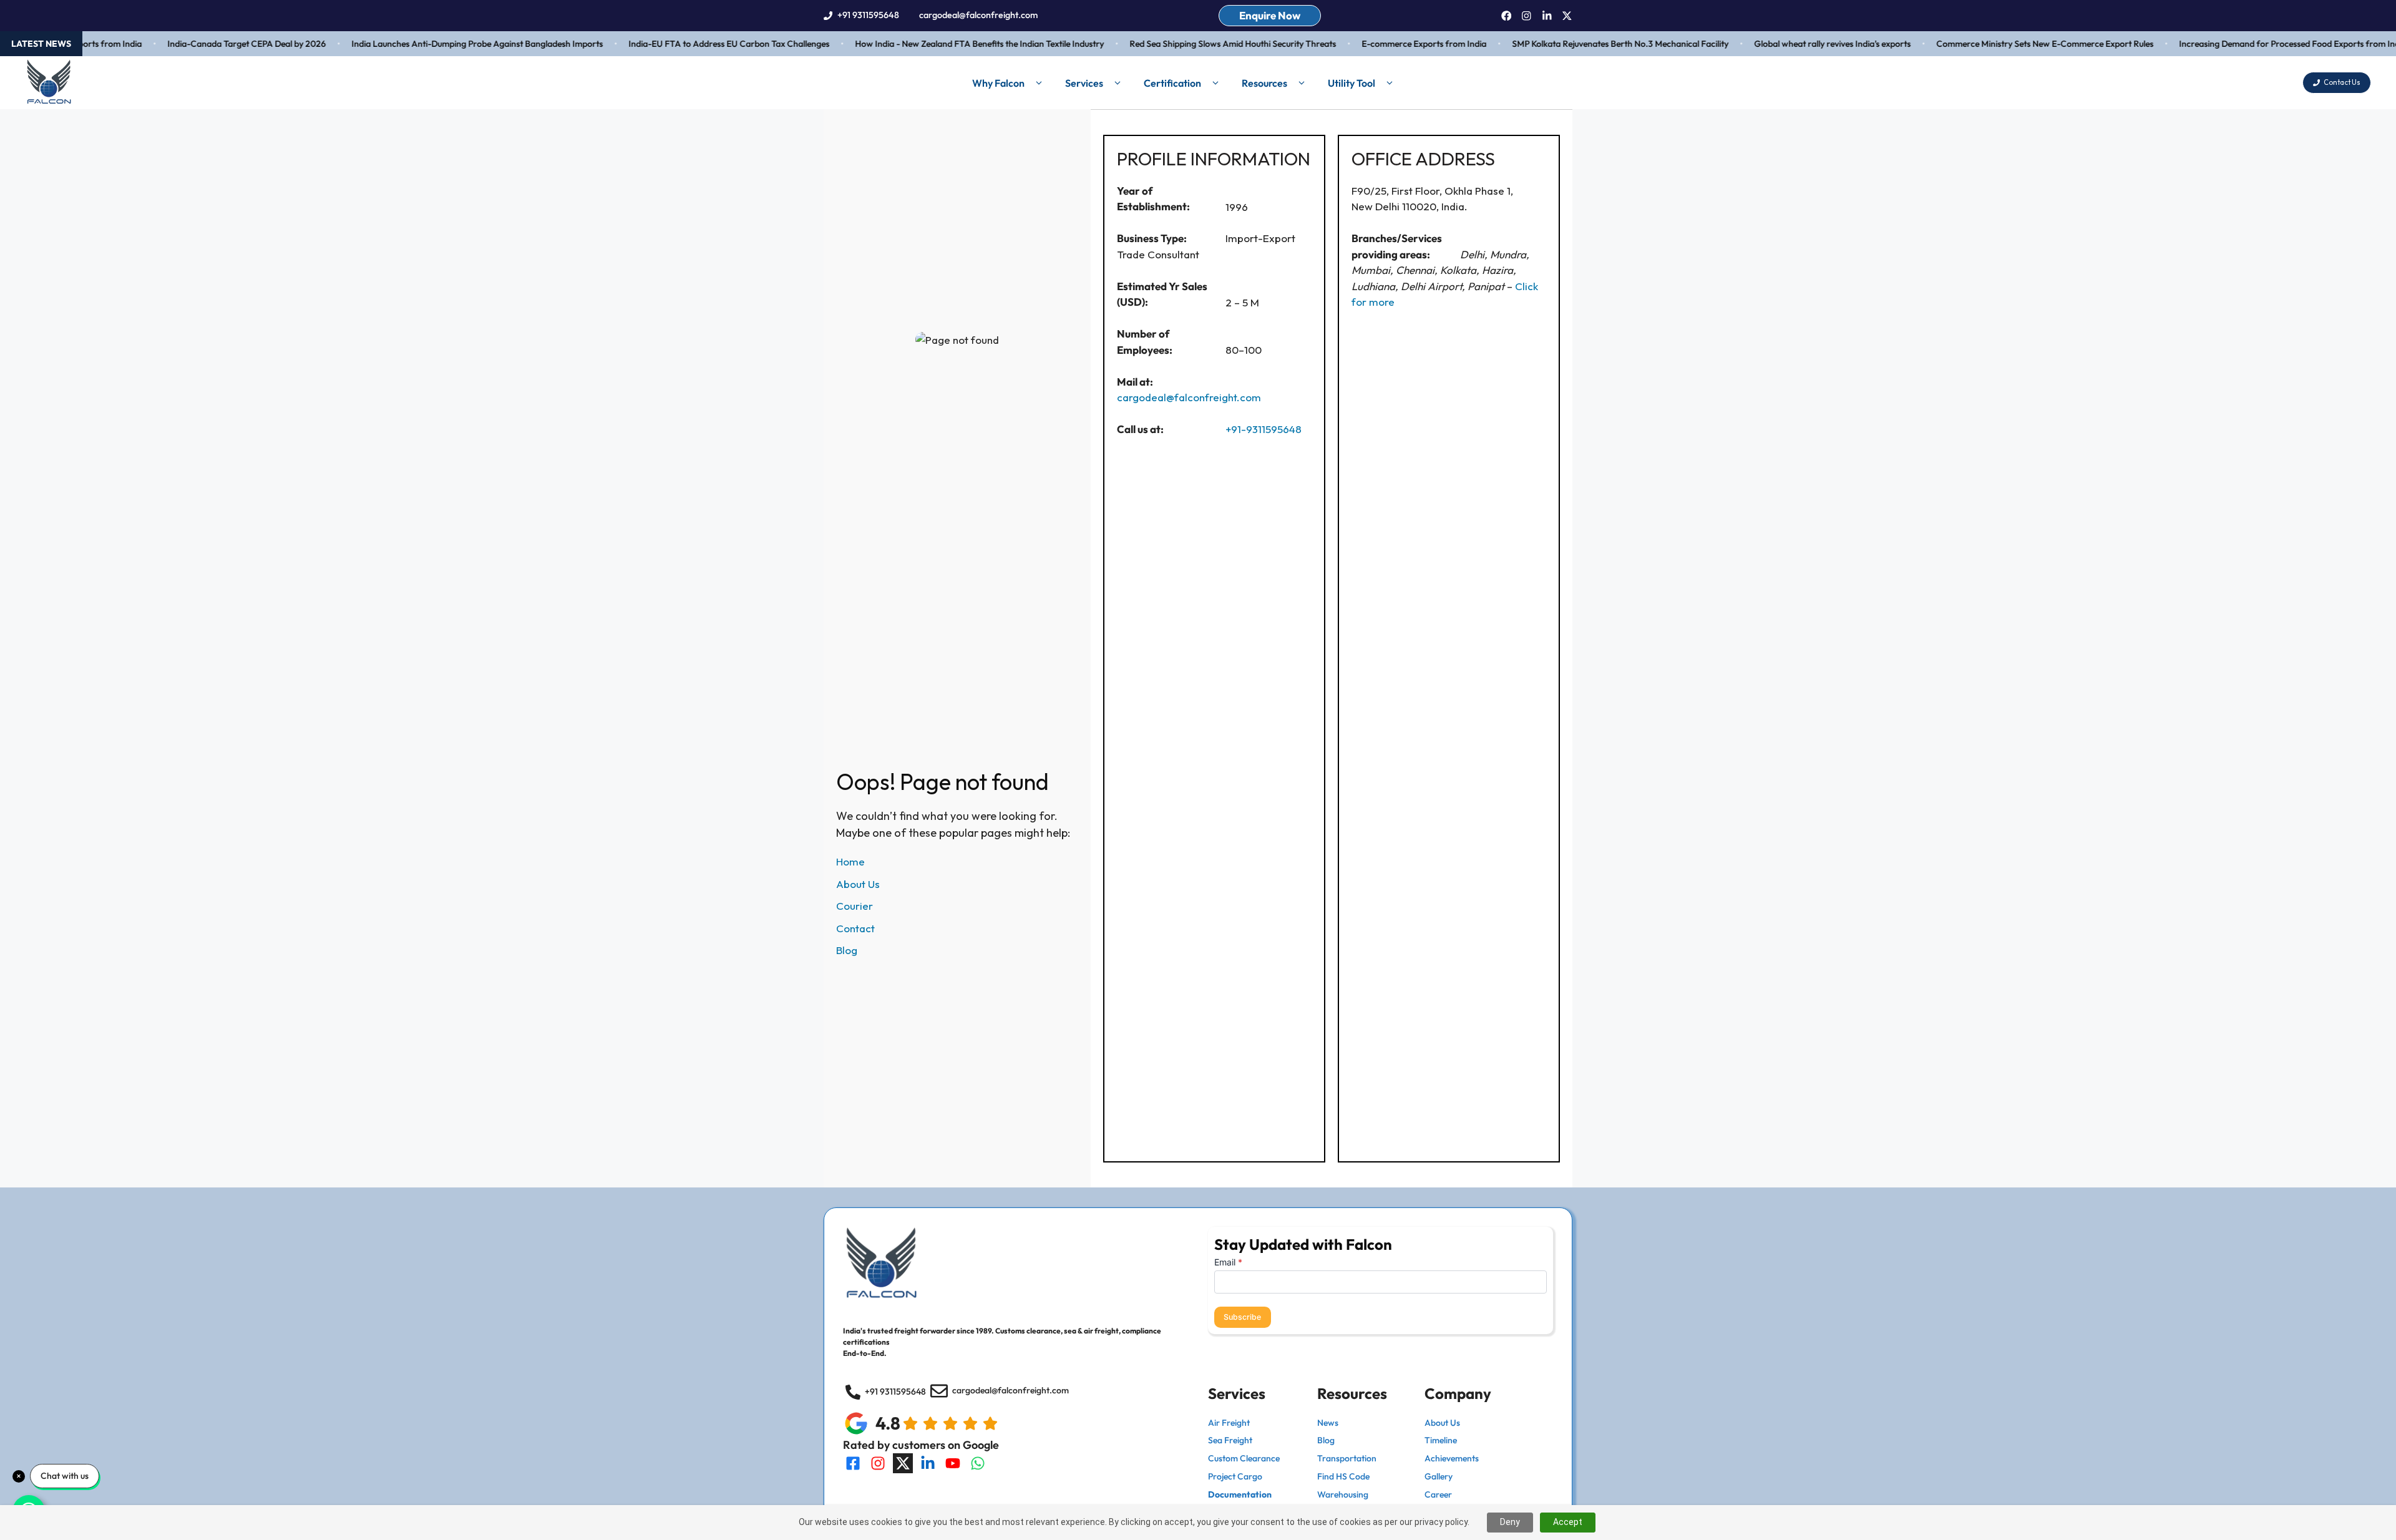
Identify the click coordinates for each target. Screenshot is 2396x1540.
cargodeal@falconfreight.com (978, 15)
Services (1084, 83)
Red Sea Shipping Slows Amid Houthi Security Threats (1201, 44)
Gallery (1439, 1476)
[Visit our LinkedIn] (928, 1463)
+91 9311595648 (868, 15)
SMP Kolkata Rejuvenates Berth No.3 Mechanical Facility (1588, 44)
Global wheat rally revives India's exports (1800, 44)
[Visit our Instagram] (878, 1463)
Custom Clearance (1244, 1458)
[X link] (1567, 16)
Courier (855, 906)
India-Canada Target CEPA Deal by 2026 (215, 44)
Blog (847, 950)
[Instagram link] (1527, 16)
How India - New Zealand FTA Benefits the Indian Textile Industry (947, 44)
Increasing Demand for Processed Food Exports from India (2261, 44)
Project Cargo (1235, 1476)
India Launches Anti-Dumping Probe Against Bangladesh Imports (445, 44)
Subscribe (1242, 1317)
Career (1438, 1494)
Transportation (1347, 1458)
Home (850, 861)
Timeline (1441, 1440)
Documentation (1240, 1494)
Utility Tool (1351, 83)
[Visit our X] (903, 1463)
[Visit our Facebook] (853, 1463)
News (1328, 1423)
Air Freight (1229, 1423)
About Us (858, 884)
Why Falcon (998, 83)
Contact (855, 928)
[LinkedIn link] (1547, 16)
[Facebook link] (1507, 16)
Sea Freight (1230, 1440)
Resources (1264, 83)
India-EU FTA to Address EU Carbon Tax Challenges (697, 44)
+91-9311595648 (1264, 429)
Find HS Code (1343, 1476)
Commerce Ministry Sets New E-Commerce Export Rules (2013, 44)
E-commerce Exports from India (1392, 44)
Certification (1172, 83)
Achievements (1452, 1458)
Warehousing (1343, 1494)
